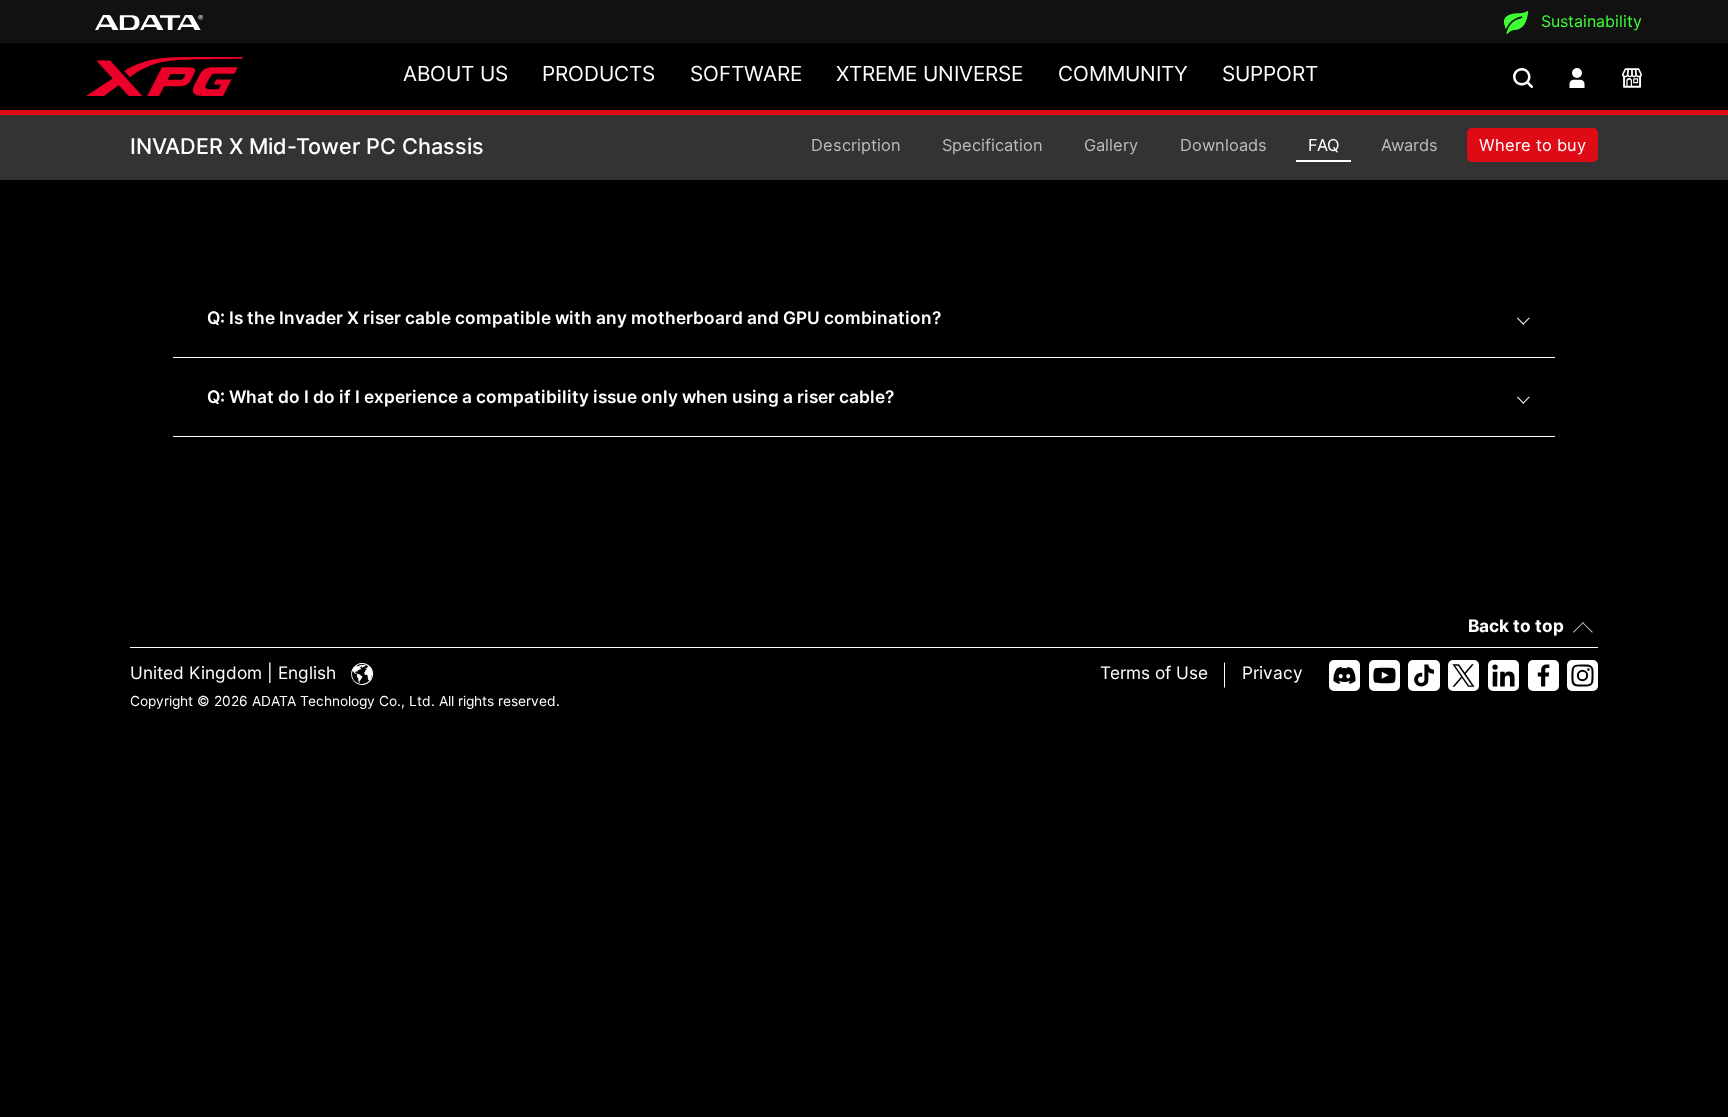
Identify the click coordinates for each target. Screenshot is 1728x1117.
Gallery (1111, 145)
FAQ (1323, 145)
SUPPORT (1270, 73)
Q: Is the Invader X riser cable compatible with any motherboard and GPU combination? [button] (574, 317)
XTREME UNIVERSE (929, 73)
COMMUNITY (1123, 73)
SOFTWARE (746, 73)
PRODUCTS (598, 73)
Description (856, 145)
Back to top (1516, 625)
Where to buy (1532, 145)
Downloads (1223, 145)
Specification (992, 145)
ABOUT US (455, 73)
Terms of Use (1154, 672)
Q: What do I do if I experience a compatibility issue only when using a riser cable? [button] (550, 396)
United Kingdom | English (235, 672)
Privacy (1272, 672)
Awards (1409, 145)
